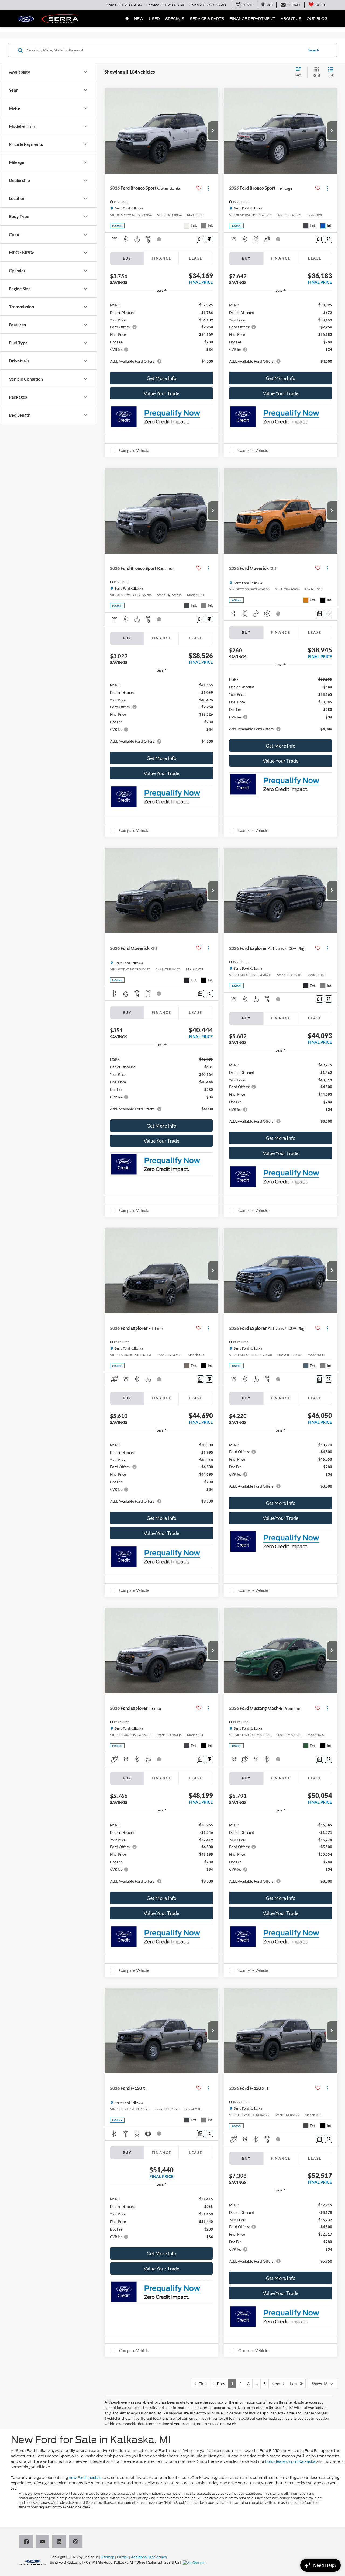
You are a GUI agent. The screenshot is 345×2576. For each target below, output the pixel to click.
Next (277, 2383)
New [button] (139, 19)
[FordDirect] (33, 2562)
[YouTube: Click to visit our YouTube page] (44, 2542)
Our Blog (317, 19)
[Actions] (208, 188)
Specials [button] (175, 19)
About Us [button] (291, 19)
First (201, 2383)
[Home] (127, 19)
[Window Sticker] (209, 239)
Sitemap (108, 2557)
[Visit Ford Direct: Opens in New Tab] (195, 2562)
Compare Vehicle (134, 450)
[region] (161, 333)
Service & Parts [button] (207, 19)
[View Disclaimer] (159, 239)
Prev (220, 2383)
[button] (213, 131)
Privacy (123, 2557)
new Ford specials (85, 2478)
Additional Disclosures (149, 2557)
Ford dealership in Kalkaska (290, 2461)
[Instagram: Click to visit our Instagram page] (77, 2542)
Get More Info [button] (161, 378)
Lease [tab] (196, 258)
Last (295, 2383)
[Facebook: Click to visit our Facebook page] (27, 2542)
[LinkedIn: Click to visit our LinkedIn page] (60, 2542)
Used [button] (154, 19)
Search (314, 50)
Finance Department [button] (252, 19)
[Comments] (200, 239)
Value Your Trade (161, 393)
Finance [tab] (162, 258)
